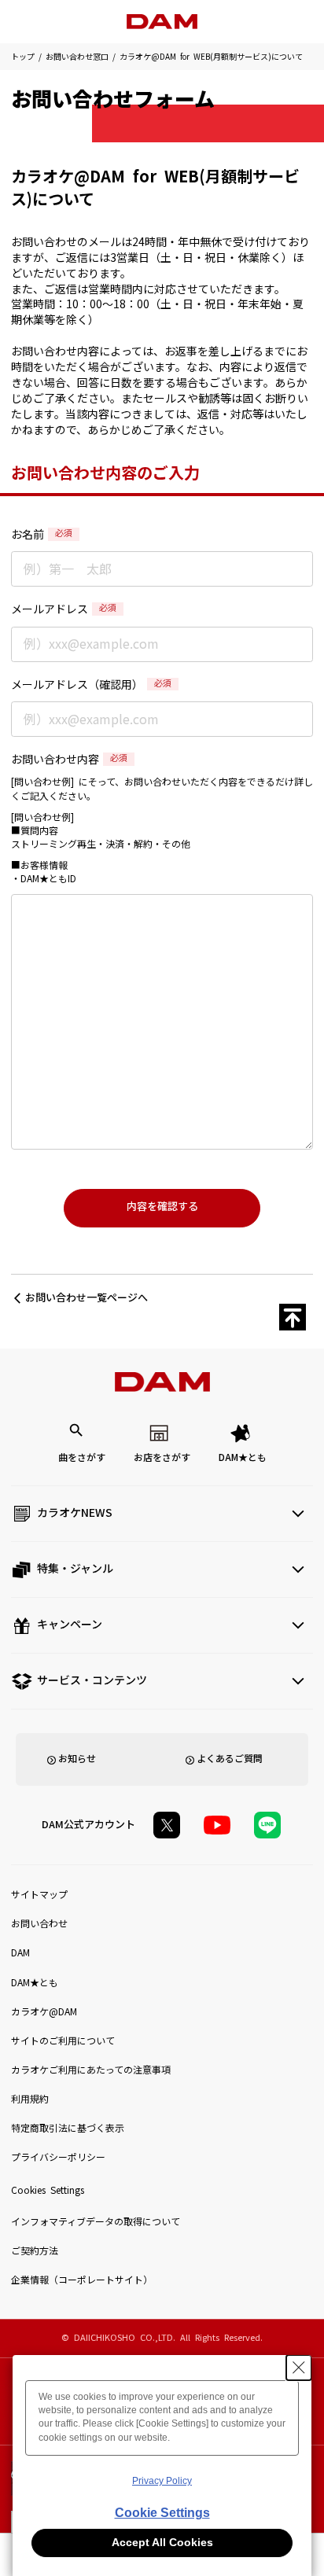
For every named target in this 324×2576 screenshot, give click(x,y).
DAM (20, 1953)
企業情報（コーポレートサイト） (82, 2280)
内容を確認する (162, 1207)
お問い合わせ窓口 (77, 57)
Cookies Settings (48, 2191)
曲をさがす (82, 1458)
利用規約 (30, 2099)
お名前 (42, 535)
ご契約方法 (35, 2251)
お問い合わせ (39, 1924)
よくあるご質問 (230, 1759)
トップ (23, 57)
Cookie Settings (162, 2513)
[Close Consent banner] (299, 2368)
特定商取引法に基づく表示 (68, 2129)
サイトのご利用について (63, 2041)
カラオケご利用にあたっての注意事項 (91, 2070)
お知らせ (77, 1759)
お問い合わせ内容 (69, 760)
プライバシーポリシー (58, 2158)
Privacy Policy (162, 2481)
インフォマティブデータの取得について (96, 2222)
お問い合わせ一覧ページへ (87, 1298)
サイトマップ (39, 1895)
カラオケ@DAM (44, 2012)
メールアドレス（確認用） (91, 685)
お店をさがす (162, 1458)
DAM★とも (243, 1458)
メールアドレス (64, 609)
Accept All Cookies (162, 2542)
